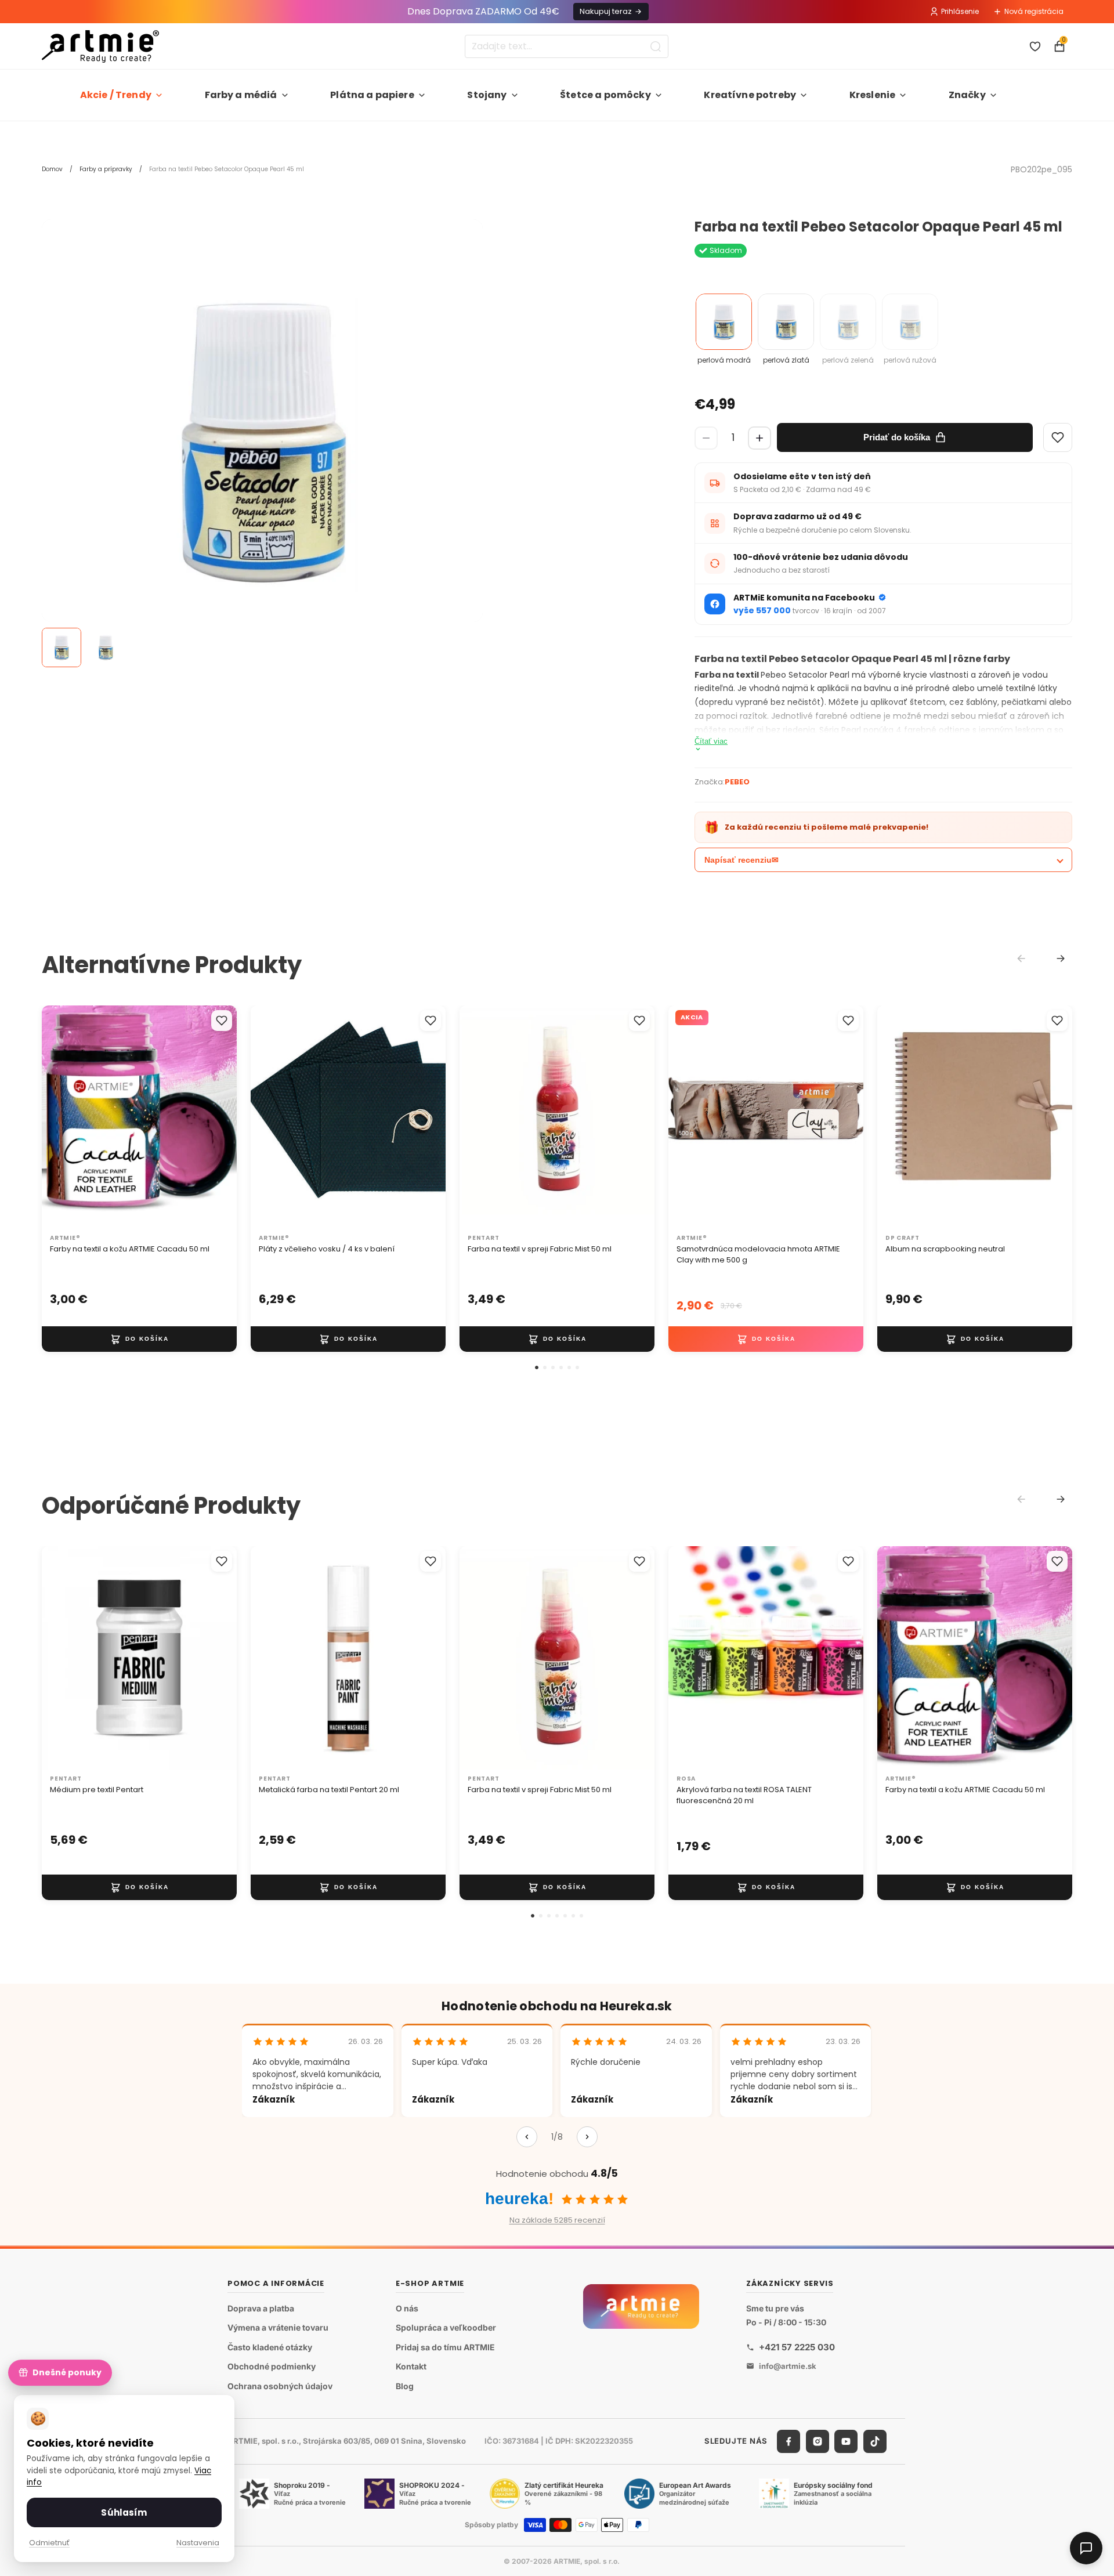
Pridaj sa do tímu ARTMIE (445, 2347)
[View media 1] (62, 647)
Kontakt (411, 2366)
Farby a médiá (241, 95)
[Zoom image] (262, 440)
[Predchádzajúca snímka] (63, 1117)
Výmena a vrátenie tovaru (278, 2327)
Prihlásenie (960, 11)
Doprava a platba (261, 2308)
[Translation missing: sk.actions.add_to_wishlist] (222, 1021)
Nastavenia (198, 2543)
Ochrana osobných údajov (280, 2386)
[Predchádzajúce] (527, 2137)
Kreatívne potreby (750, 95)
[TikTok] (875, 2441)
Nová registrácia (1034, 11)
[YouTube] (846, 2441)
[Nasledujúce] (587, 2137)
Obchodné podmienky (272, 2366)
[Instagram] (818, 2441)
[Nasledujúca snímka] (216, 1117)
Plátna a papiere (372, 95)
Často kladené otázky (270, 2347)
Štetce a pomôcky (605, 95)
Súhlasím (124, 2512)
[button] (537, 1367)
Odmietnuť (49, 2543)
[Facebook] (789, 2441)
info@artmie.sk (788, 2366)
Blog (405, 2386)
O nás (407, 2308)
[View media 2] (106, 647)
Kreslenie (872, 95)
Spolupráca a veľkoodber (446, 2327)
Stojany (487, 95)
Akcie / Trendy (116, 95)
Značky (967, 95)
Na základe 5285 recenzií (557, 2220)
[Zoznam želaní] (1035, 46)
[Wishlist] (1058, 437)
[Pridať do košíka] (139, 1339)
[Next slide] (1061, 958)
